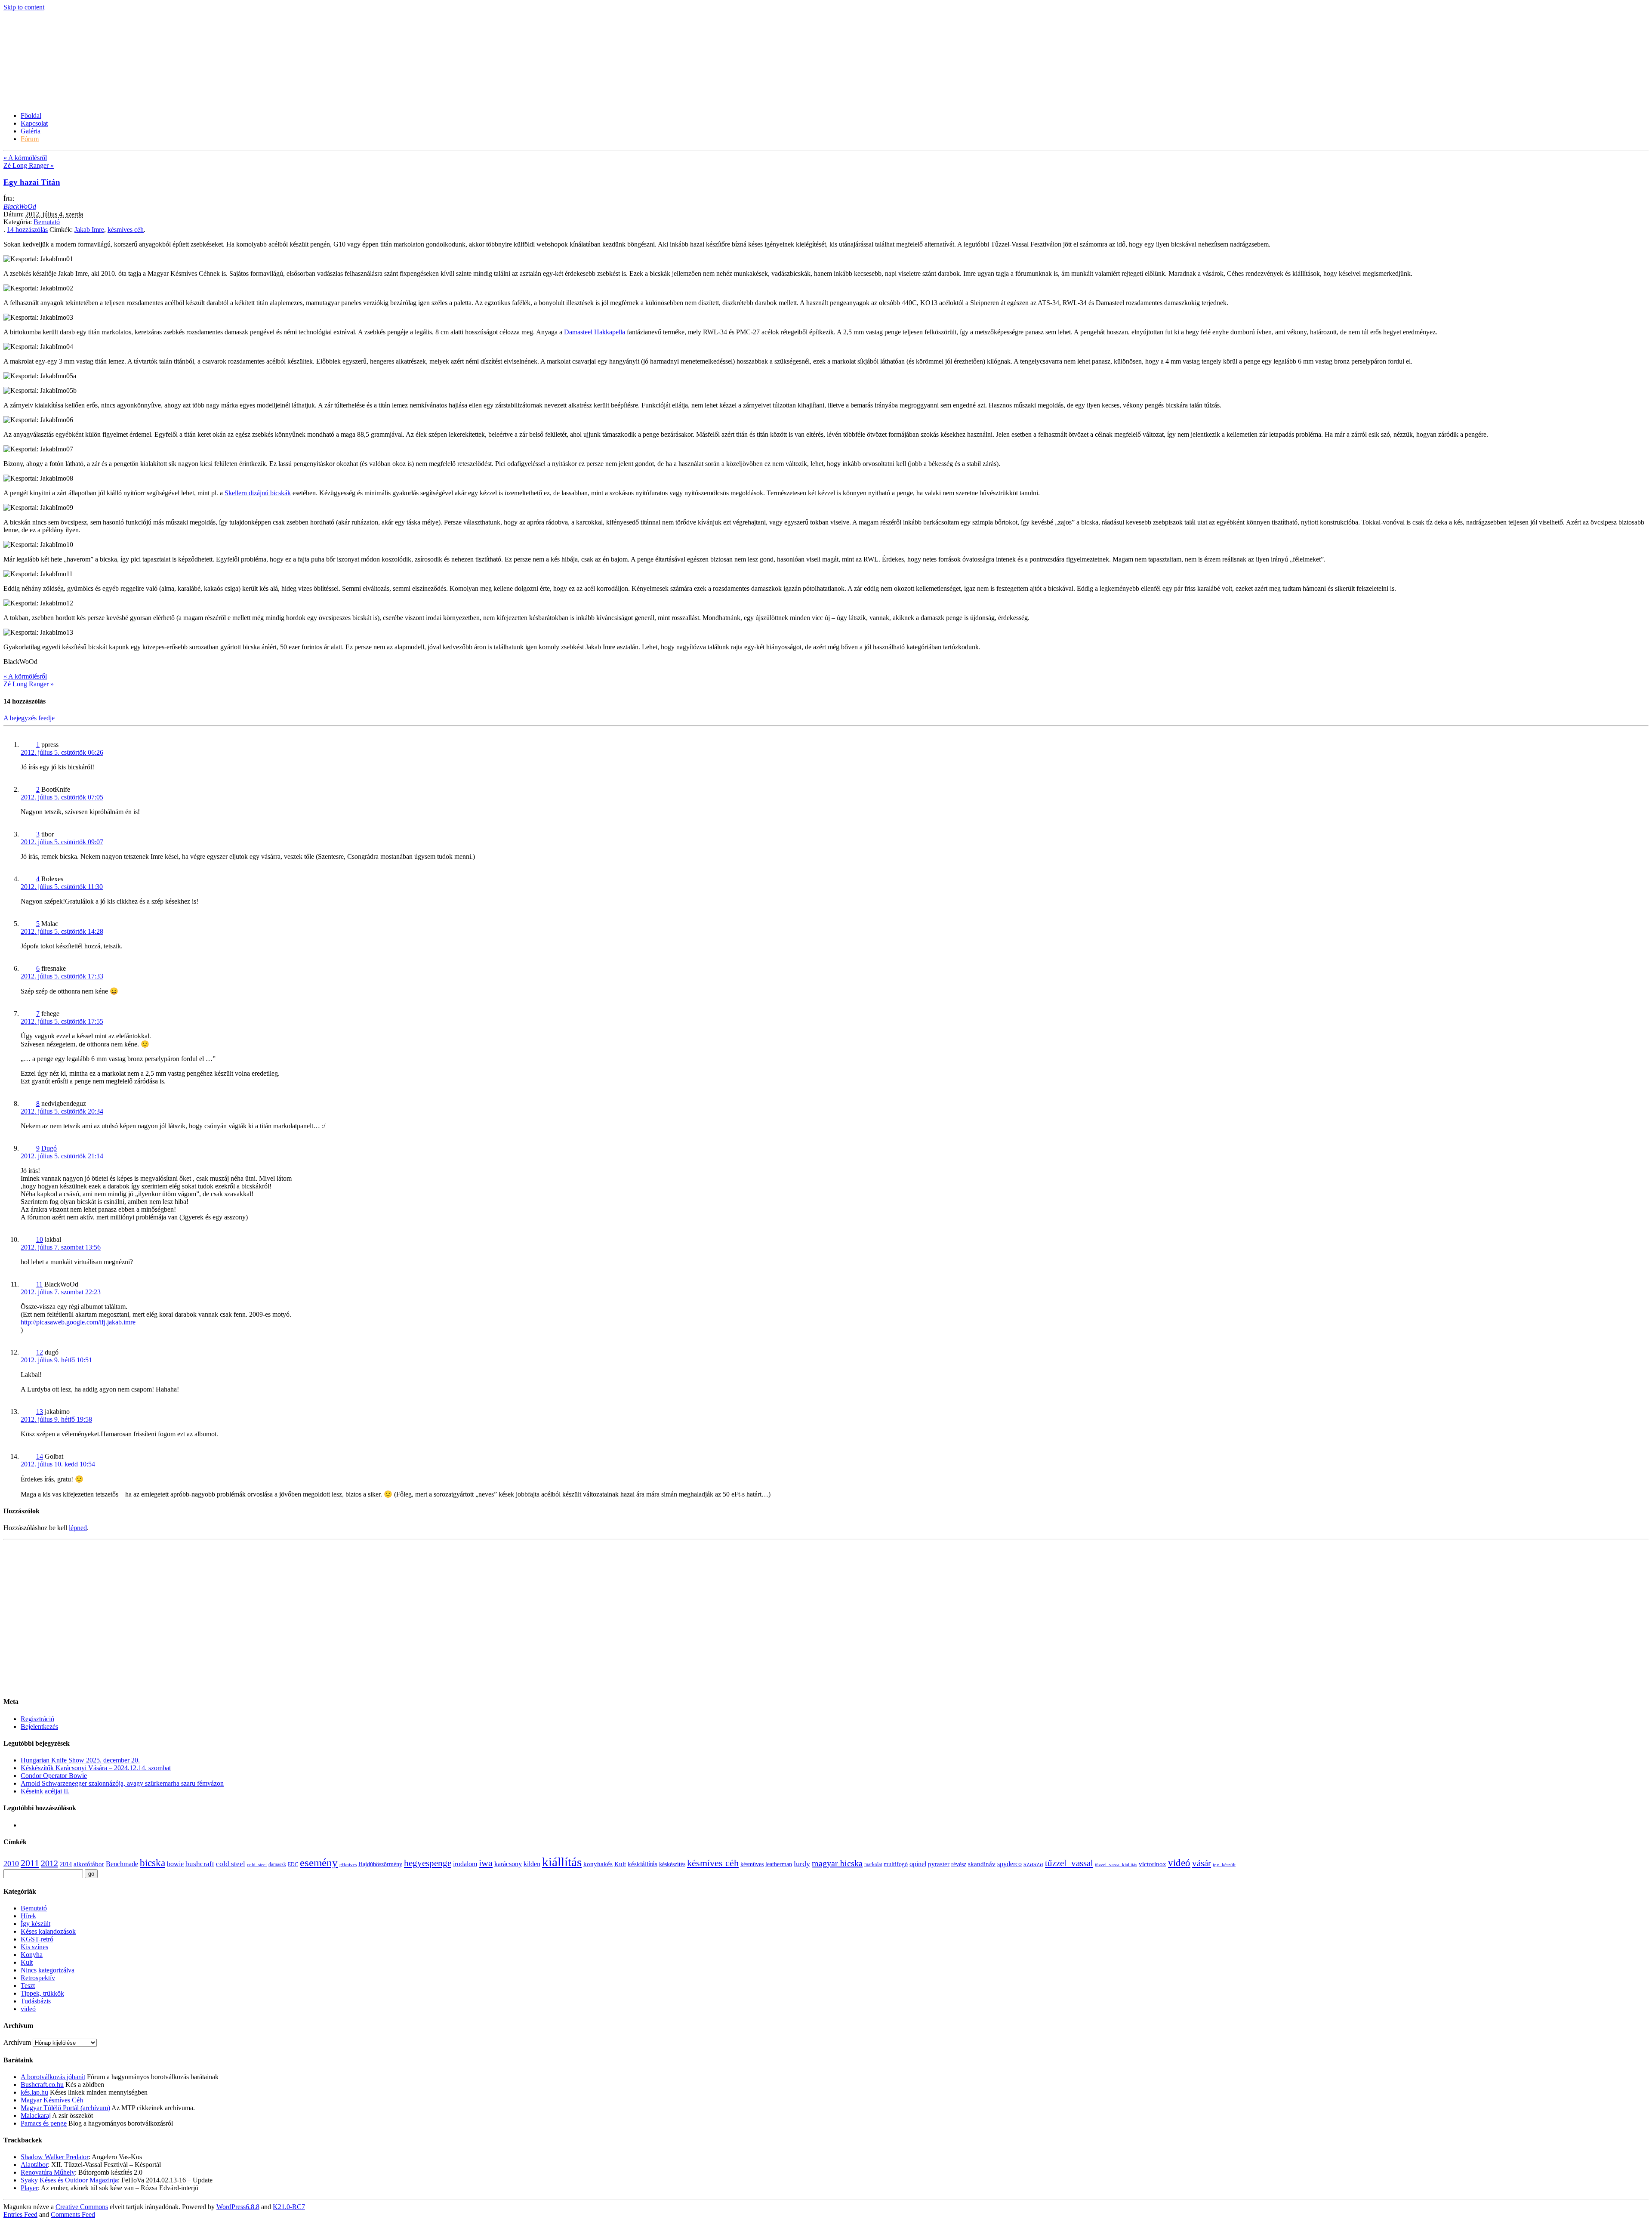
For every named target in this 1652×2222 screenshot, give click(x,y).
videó (1179, 1863)
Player (29, 2188)
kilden (532, 1864)
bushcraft (200, 1864)
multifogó (896, 1864)
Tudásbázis (36, 2001)
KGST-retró (37, 1939)
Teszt (28, 1986)
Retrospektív (38, 1978)
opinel (918, 1864)
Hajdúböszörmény (380, 1864)
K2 (289, 2207)
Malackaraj (36, 2116)
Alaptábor (34, 2165)
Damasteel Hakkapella (595, 332)
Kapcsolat (34, 123)
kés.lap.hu (34, 2092)
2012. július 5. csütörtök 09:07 (62, 842)
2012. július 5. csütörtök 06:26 (62, 752)
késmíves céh (126, 230)
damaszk (277, 1864)
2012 (49, 1863)
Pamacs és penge (44, 2123)
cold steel (231, 1864)
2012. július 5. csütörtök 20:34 (62, 1111)
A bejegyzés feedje (29, 718)
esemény (319, 1862)
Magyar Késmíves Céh (52, 2100)
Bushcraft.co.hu (42, 2085)
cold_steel (257, 1865)
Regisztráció (37, 1719)
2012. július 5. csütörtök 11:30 (62, 887)
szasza (1033, 1864)
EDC (293, 1864)
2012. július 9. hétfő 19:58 (56, 1419)
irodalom (465, 1864)
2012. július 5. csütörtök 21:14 (62, 1156)
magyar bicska (837, 1863)
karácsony (508, 1864)
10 (40, 1239)
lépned (78, 1528)
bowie (175, 1864)
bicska (153, 1863)
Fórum (30, 139)
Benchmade (122, 1864)
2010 (11, 1864)
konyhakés (598, 1864)
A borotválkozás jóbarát (53, 2077)
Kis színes (34, 1947)
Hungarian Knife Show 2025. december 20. (80, 1760)
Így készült (35, 1924)
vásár (1202, 1863)
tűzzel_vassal (1069, 1863)
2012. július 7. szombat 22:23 (61, 1292)
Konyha (32, 1955)
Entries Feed (20, 2214)
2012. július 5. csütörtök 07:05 (62, 797)
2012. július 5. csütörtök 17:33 (62, 976)
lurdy (802, 1864)
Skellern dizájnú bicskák (258, 493)
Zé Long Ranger (29, 165)
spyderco (1009, 1864)
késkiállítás (643, 1864)
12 (40, 1352)
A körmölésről (25, 158)
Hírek (28, 1916)
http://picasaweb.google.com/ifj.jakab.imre (78, 1322)
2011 (30, 1863)
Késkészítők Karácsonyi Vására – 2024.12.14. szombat (96, 1768)
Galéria (31, 131)
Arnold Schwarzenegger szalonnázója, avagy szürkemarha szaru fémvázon (122, 1783)
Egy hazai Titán (32, 182)
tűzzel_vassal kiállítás (1116, 1865)
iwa (486, 1863)
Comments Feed (73, 2214)
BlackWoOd (20, 206)
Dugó (49, 1148)
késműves (752, 1864)
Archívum (17, 2042)
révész (959, 1864)
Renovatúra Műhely (48, 2172)
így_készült (1224, 1865)
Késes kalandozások (48, 1931)
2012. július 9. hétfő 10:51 (56, 1360)
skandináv (982, 1864)
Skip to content (24, 7)
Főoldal (31, 116)
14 (27, 230)
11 (39, 1284)
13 (40, 1412)
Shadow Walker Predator (55, 2157)
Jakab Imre (89, 230)
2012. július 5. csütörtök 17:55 (62, 1021)
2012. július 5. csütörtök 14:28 (62, 931)
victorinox (1153, 1864)
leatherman (779, 1864)
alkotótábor (89, 1864)
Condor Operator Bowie (54, 1776)
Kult (620, 1864)
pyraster (939, 1864)
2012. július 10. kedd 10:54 (58, 1464)
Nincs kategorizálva (48, 1970)
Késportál (32, 80)
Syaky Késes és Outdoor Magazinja (69, 2180)
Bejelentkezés (39, 1727)
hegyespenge (428, 1863)
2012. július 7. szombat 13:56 (61, 1247)
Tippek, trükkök (42, 1993)
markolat (873, 1864)
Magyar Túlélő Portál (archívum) (65, 2108)
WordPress (238, 2207)
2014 (66, 1864)
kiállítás (562, 1862)
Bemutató (47, 222)
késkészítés (672, 1864)
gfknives (348, 1865)
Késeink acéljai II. (45, 1791)
